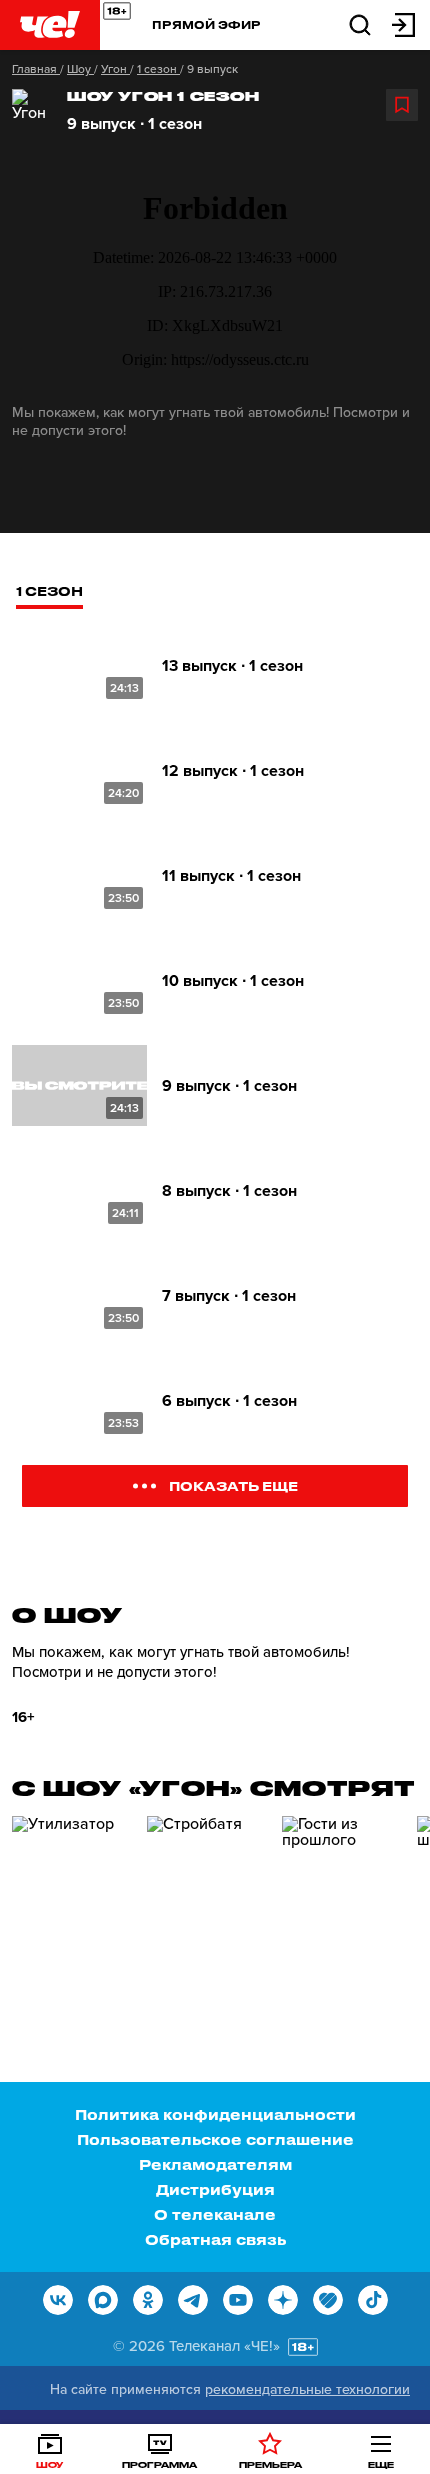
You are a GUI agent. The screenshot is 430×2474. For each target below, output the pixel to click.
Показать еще (233, 1485)
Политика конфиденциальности (215, 2114)
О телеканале (215, 2214)
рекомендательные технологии (307, 2389)
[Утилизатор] (72, 1901)
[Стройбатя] (207, 1901)
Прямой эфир (206, 24)
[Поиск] (360, 23)
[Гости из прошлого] (342, 1901)
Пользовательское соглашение (215, 2139)
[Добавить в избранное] (402, 105)
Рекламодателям (215, 2164)
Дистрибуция (215, 2189)
